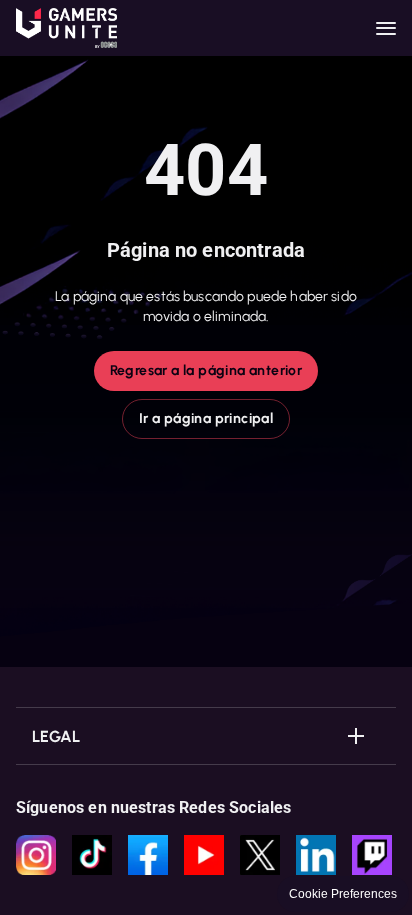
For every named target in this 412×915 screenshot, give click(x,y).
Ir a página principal (206, 418)
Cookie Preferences (343, 894)
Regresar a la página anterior (206, 370)
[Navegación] (386, 28)
